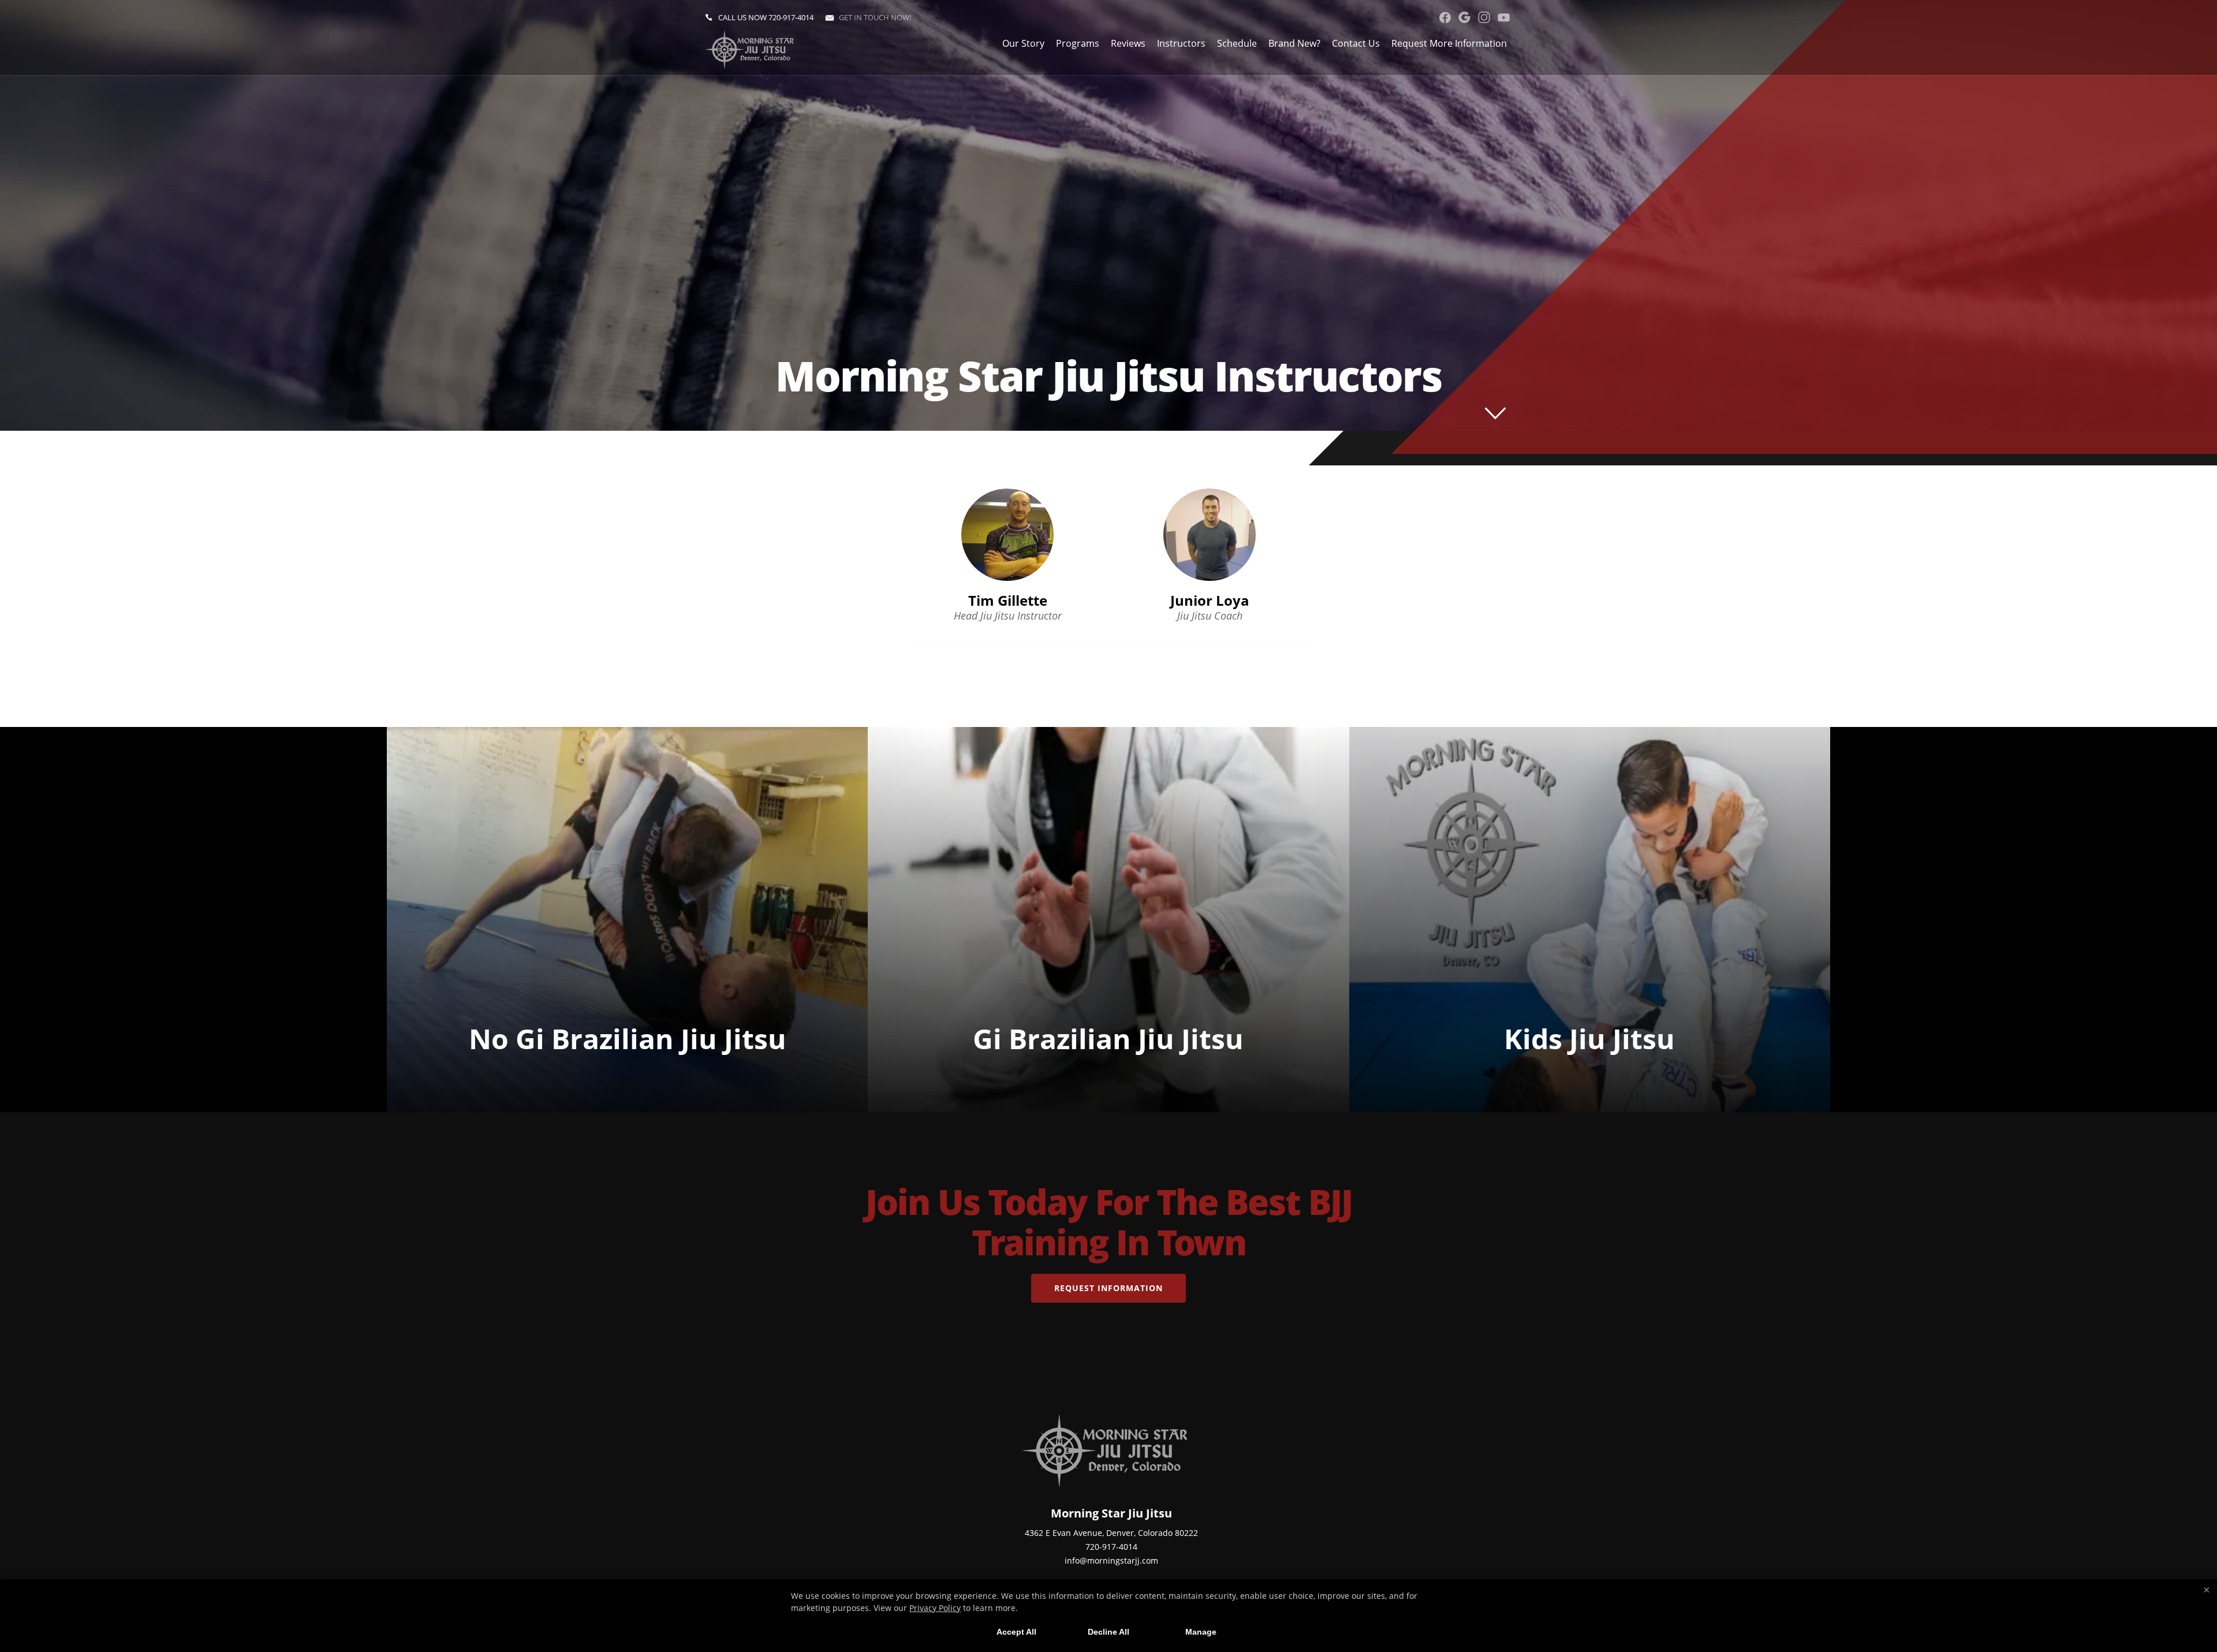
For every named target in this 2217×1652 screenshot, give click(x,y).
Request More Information (1449, 43)
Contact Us (1356, 43)
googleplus (1464, 17)
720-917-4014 (791, 17)
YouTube (1504, 17)
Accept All (1016, 1632)
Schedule (1237, 43)
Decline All (1108, 1632)
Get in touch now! (875, 17)
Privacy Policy (935, 1608)
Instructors (1181, 43)
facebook (1445, 17)
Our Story (1023, 43)
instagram (1484, 17)
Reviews (1128, 43)
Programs (1078, 43)
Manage (1201, 1632)
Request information (1108, 1288)
